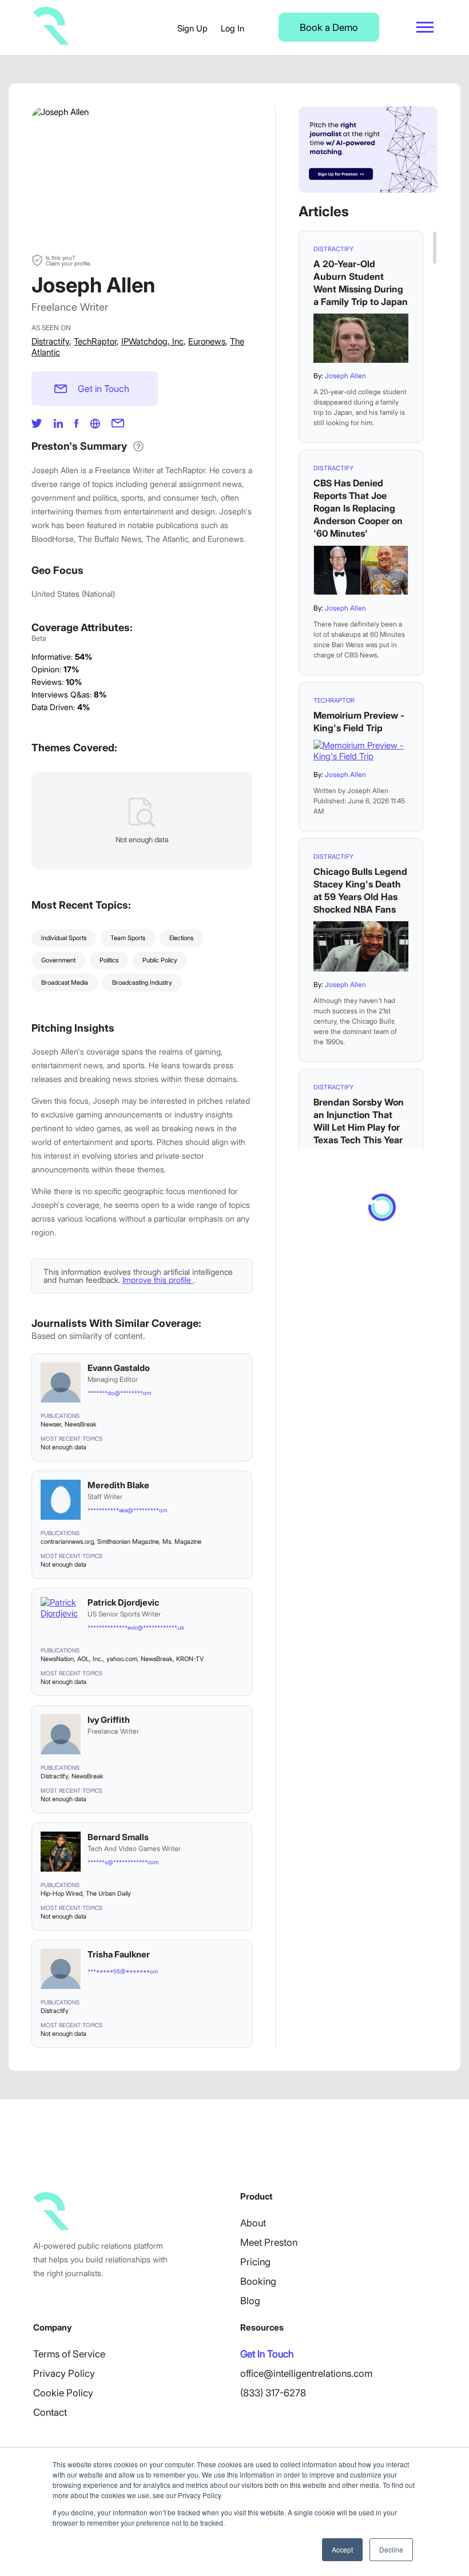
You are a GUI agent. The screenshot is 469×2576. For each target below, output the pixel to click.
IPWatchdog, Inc (152, 341)
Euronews (207, 341)
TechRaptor (95, 341)
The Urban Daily (108, 1893)
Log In (232, 28)
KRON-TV (190, 1659)
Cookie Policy (63, 2393)
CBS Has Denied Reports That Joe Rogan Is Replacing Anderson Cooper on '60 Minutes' (358, 508)
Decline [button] (391, 2549)
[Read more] (361, 338)
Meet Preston (269, 2242)
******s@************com (123, 1862)
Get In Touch (267, 2354)
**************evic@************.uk (136, 1627)
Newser (51, 1424)
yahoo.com (122, 1659)
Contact (50, 2412)
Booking (258, 2281)
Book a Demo (329, 27)
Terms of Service (69, 2354)
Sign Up (192, 28)
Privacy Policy (64, 2373)
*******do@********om (119, 1393)
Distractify (50, 341)
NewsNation (57, 1659)
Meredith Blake (118, 1485)
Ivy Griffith (109, 1720)
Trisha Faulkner (119, 1954)
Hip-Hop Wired (61, 1893)
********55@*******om (123, 1971)
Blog (250, 2301)
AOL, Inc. (90, 1659)
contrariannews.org (67, 1541)
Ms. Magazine (182, 1541)
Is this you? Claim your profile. (68, 260)
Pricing (255, 2262)
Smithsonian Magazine (128, 1541)
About (253, 2223)
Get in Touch (104, 389)
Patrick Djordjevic (123, 1602)
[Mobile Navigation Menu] (425, 27)
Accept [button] (342, 2549)
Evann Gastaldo (119, 1368)
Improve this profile (158, 1280)
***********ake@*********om (127, 1510)
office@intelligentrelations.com (306, 2373)
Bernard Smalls (118, 1837)
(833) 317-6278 (273, 2393)
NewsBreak (81, 1424)
